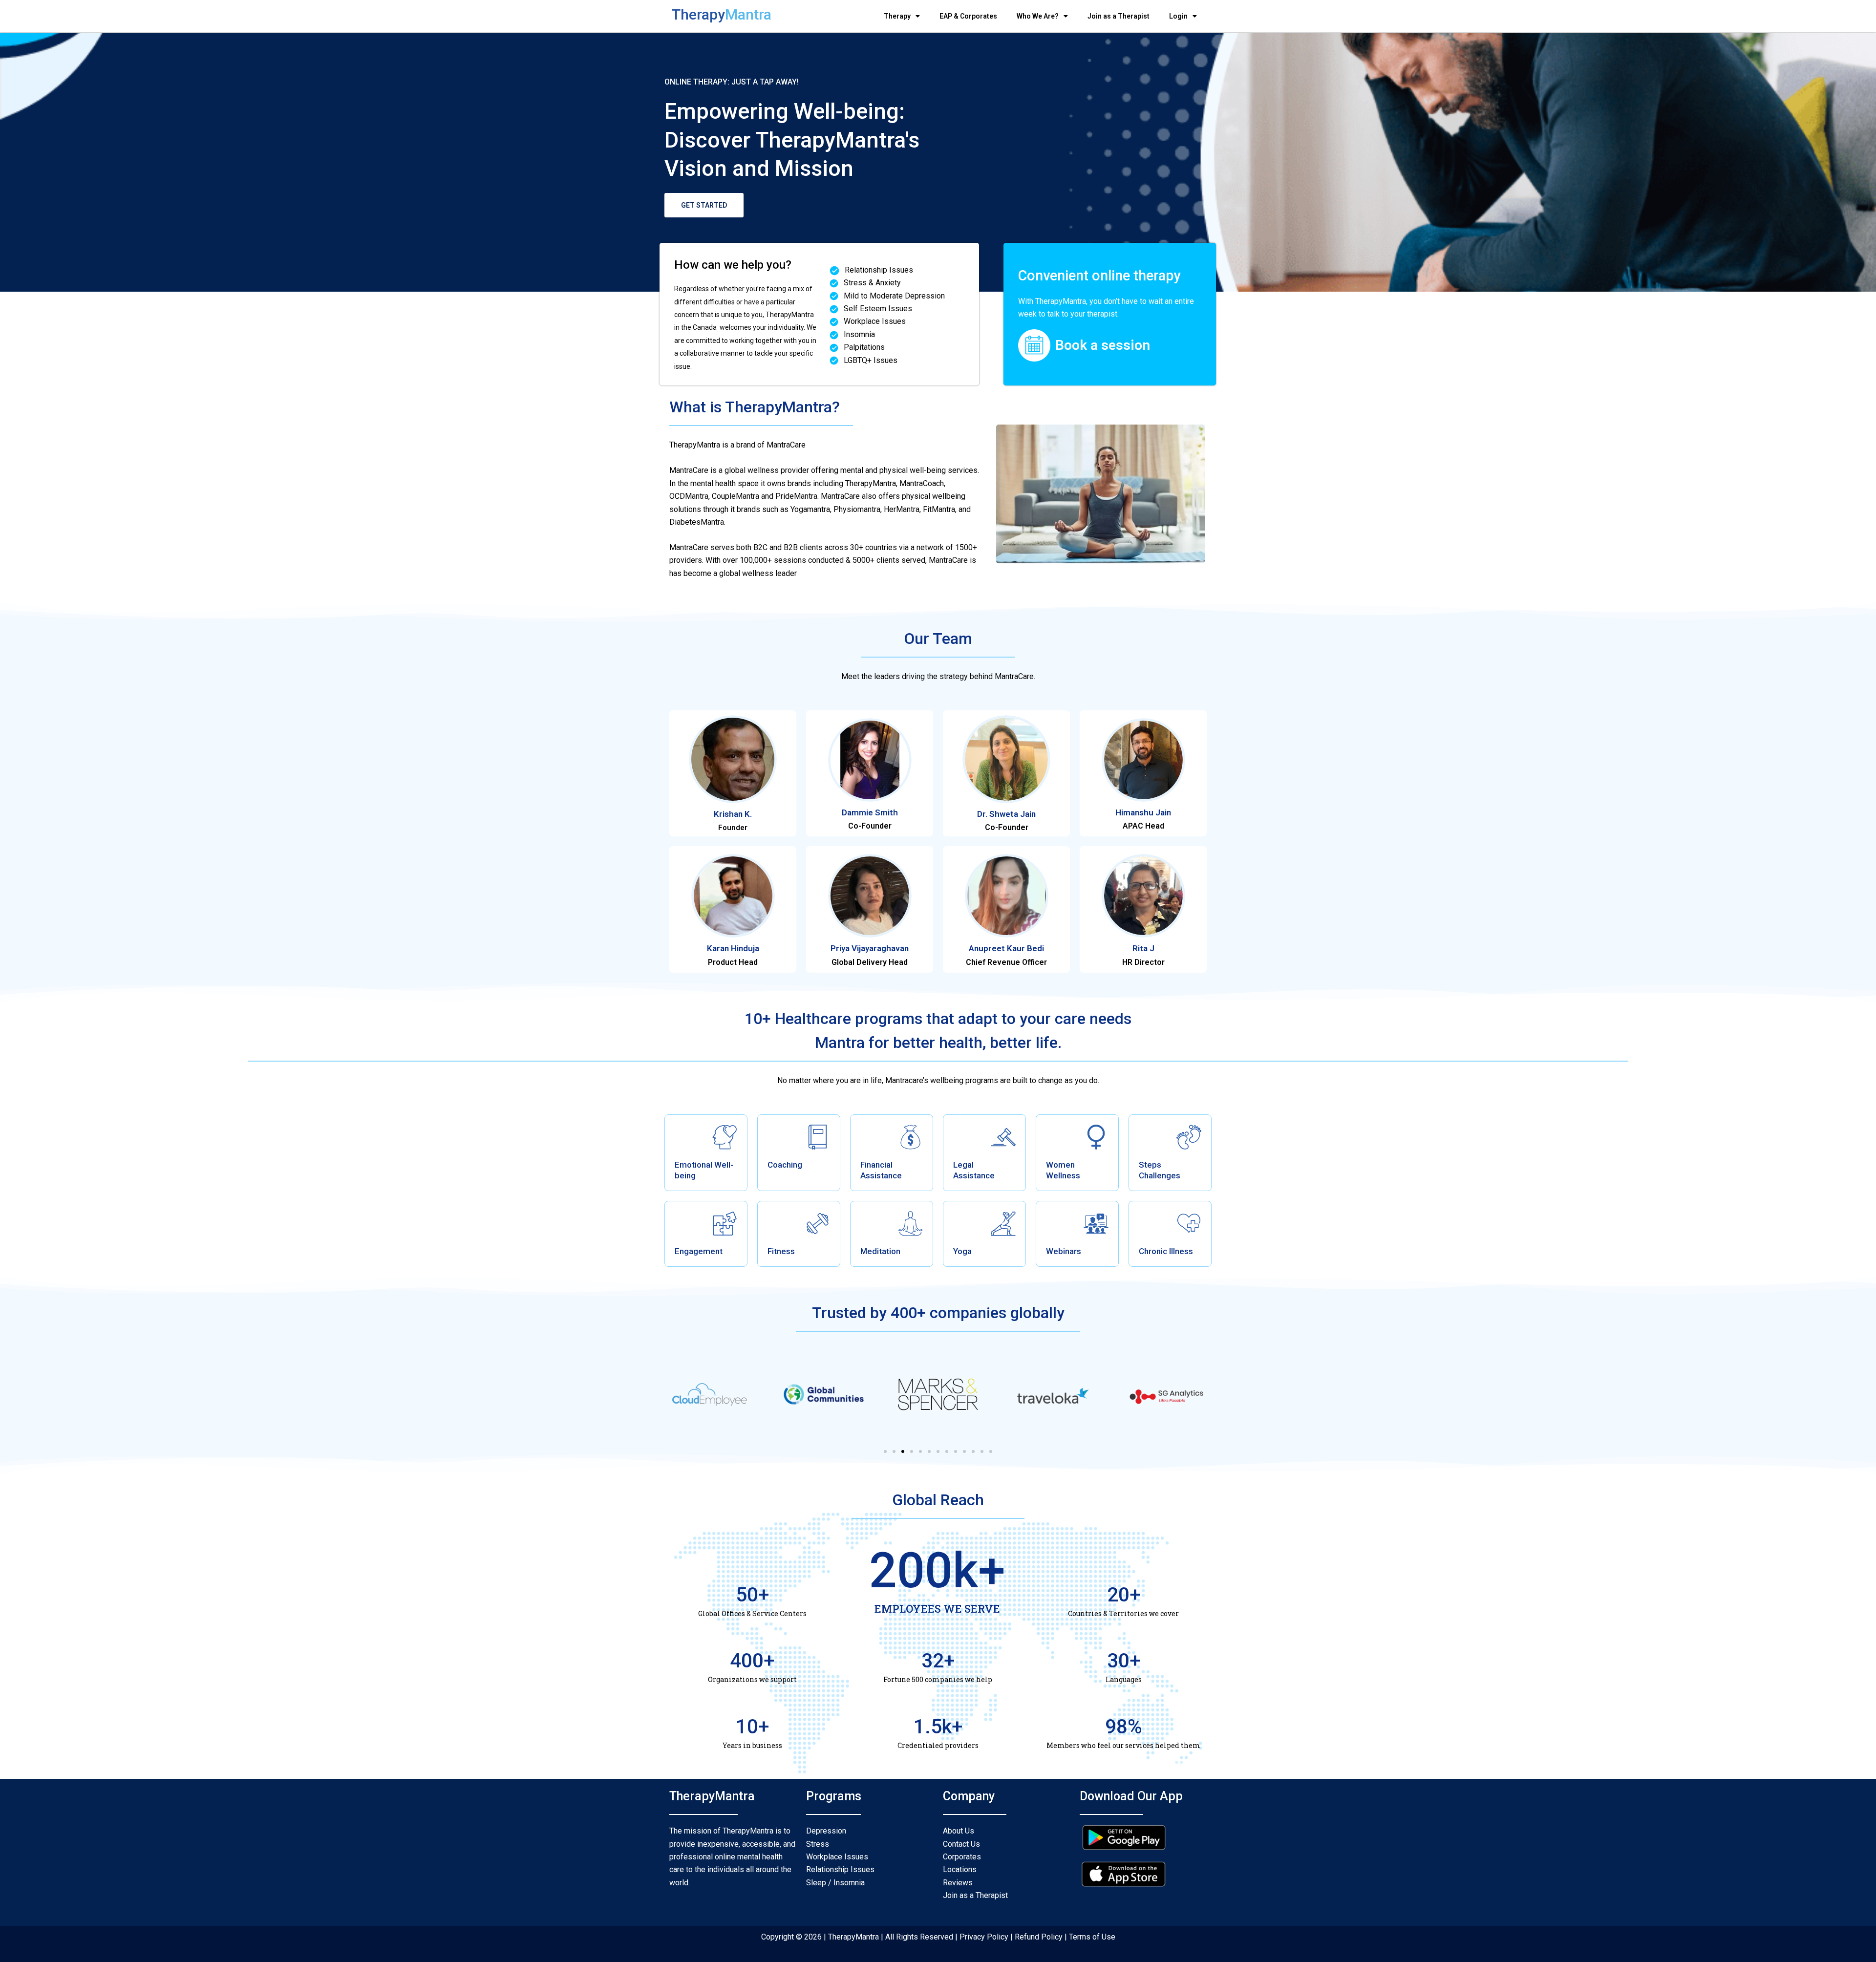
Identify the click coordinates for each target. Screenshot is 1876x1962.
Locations (960, 1869)
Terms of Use (1092, 1937)
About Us (959, 1831)
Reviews (958, 1883)
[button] (885, 1451)
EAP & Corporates (968, 16)
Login (1178, 16)
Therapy (897, 16)
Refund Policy (1038, 1937)
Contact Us (961, 1844)
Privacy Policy (984, 1937)
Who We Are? (1038, 16)
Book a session (1103, 345)
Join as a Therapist (1119, 16)
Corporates (962, 1857)
